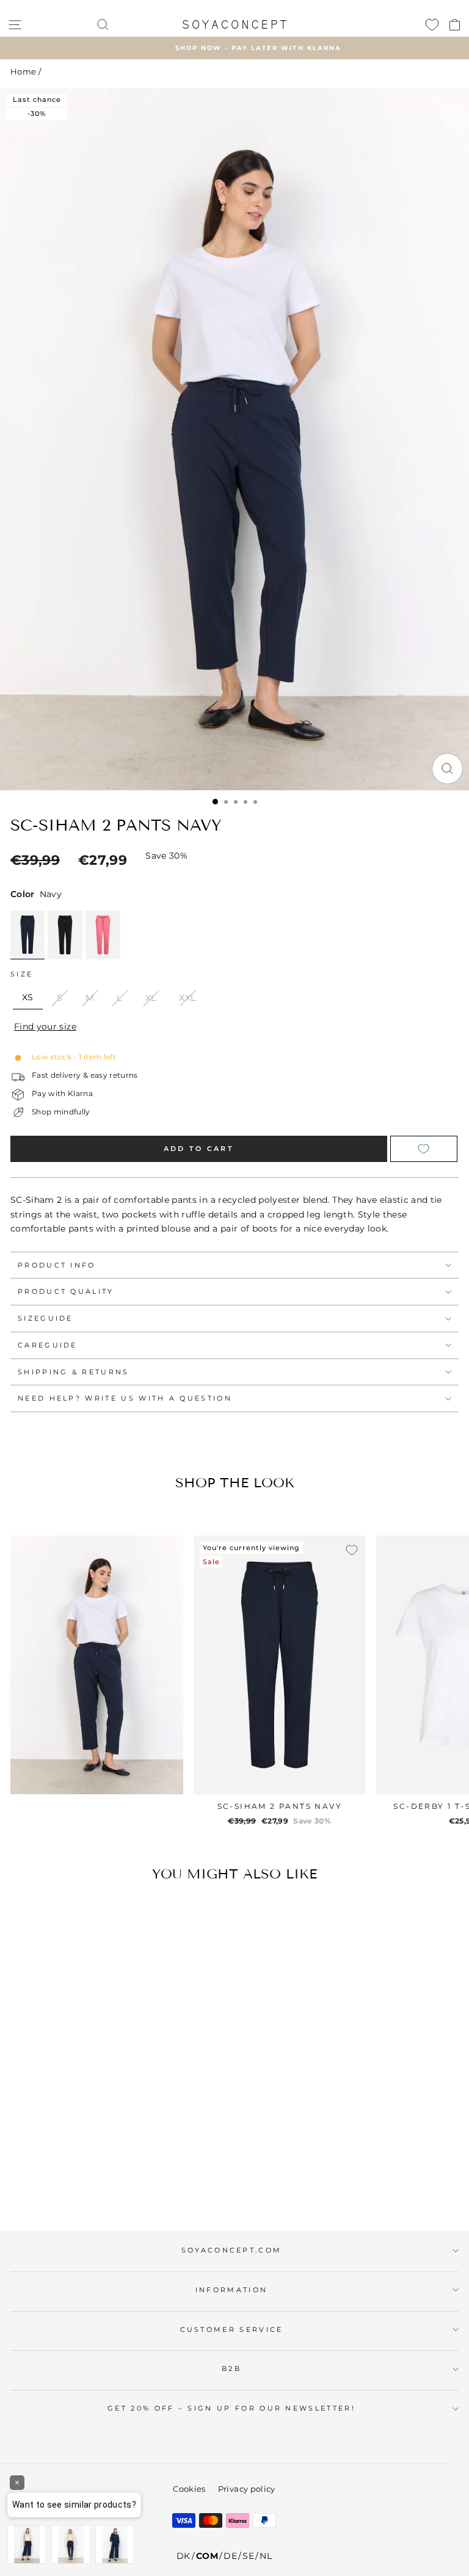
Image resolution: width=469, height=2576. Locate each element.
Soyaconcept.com (232, 2250)
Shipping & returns (74, 1372)
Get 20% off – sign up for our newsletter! (231, 2408)
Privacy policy (247, 2489)
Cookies (189, 2489)
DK (184, 2556)
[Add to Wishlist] (424, 1149)
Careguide (48, 1345)
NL (266, 2556)
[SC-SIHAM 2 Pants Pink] (103, 935)
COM (207, 2556)
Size (22, 974)
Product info (57, 1265)
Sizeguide (45, 1318)
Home (23, 72)
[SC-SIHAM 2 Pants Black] (65, 935)
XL (151, 998)
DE (230, 2556)
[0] (432, 24)
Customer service (232, 2329)
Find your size (45, 1026)
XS (28, 997)
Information (231, 2290)
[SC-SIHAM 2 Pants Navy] (27, 935)
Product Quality (66, 1291)
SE (248, 2556)
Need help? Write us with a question (125, 1398)
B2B (231, 2369)
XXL (187, 998)
